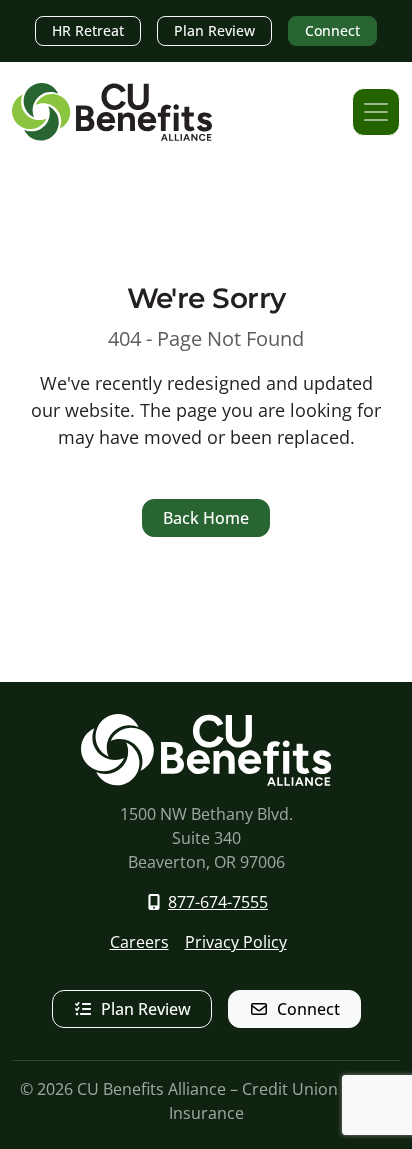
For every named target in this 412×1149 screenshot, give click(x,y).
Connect (332, 30)
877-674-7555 (218, 902)
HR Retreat (88, 30)
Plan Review (214, 30)
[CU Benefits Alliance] (112, 112)
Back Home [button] (206, 518)
